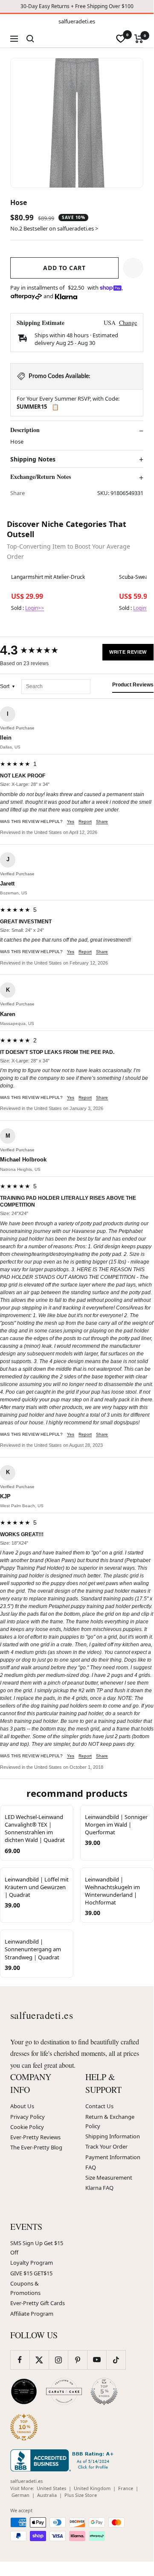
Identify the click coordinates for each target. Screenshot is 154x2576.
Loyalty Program (32, 2263)
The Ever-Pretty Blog (36, 2147)
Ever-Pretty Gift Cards (38, 2303)
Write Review (128, 652)
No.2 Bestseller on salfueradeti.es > (54, 228)
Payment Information (113, 2157)
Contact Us (99, 2106)
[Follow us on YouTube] (97, 2360)
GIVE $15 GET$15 (31, 2273)
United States (51, 2488)
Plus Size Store (81, 2495)
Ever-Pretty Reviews (35, 2137)
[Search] (30, 39)
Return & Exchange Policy (110, 2121)
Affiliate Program (32, 2314)
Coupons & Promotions (25, 2288)
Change (128, 323)
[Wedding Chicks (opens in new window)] (24, 2391)
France (126, 2488)
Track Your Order (106, 2146)
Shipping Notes (33, 459)
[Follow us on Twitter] (39, 2360)
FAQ (91, 2167)
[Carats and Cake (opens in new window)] (64, 2391)
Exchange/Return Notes (41, 477)
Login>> (35, 608)
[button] (133, 268)
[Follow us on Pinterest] (77, 2360)
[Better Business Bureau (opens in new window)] (64, 2460)
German (20, 2495)
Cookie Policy (27, 2127)
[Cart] (139, 39)
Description (25, 430)
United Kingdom (92, 2488)
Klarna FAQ (99, 2188)
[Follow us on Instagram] (58, 2360)
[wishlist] (121, 39)
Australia (47, 2495)
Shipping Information (113, 2136)
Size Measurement (109, 2178)
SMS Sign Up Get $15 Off (37, 2248)
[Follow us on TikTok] (116, 2360)
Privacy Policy (28, 2117)
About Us (22, 2106)
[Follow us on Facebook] (20, 2360)
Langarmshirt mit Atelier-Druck (48, 577)
